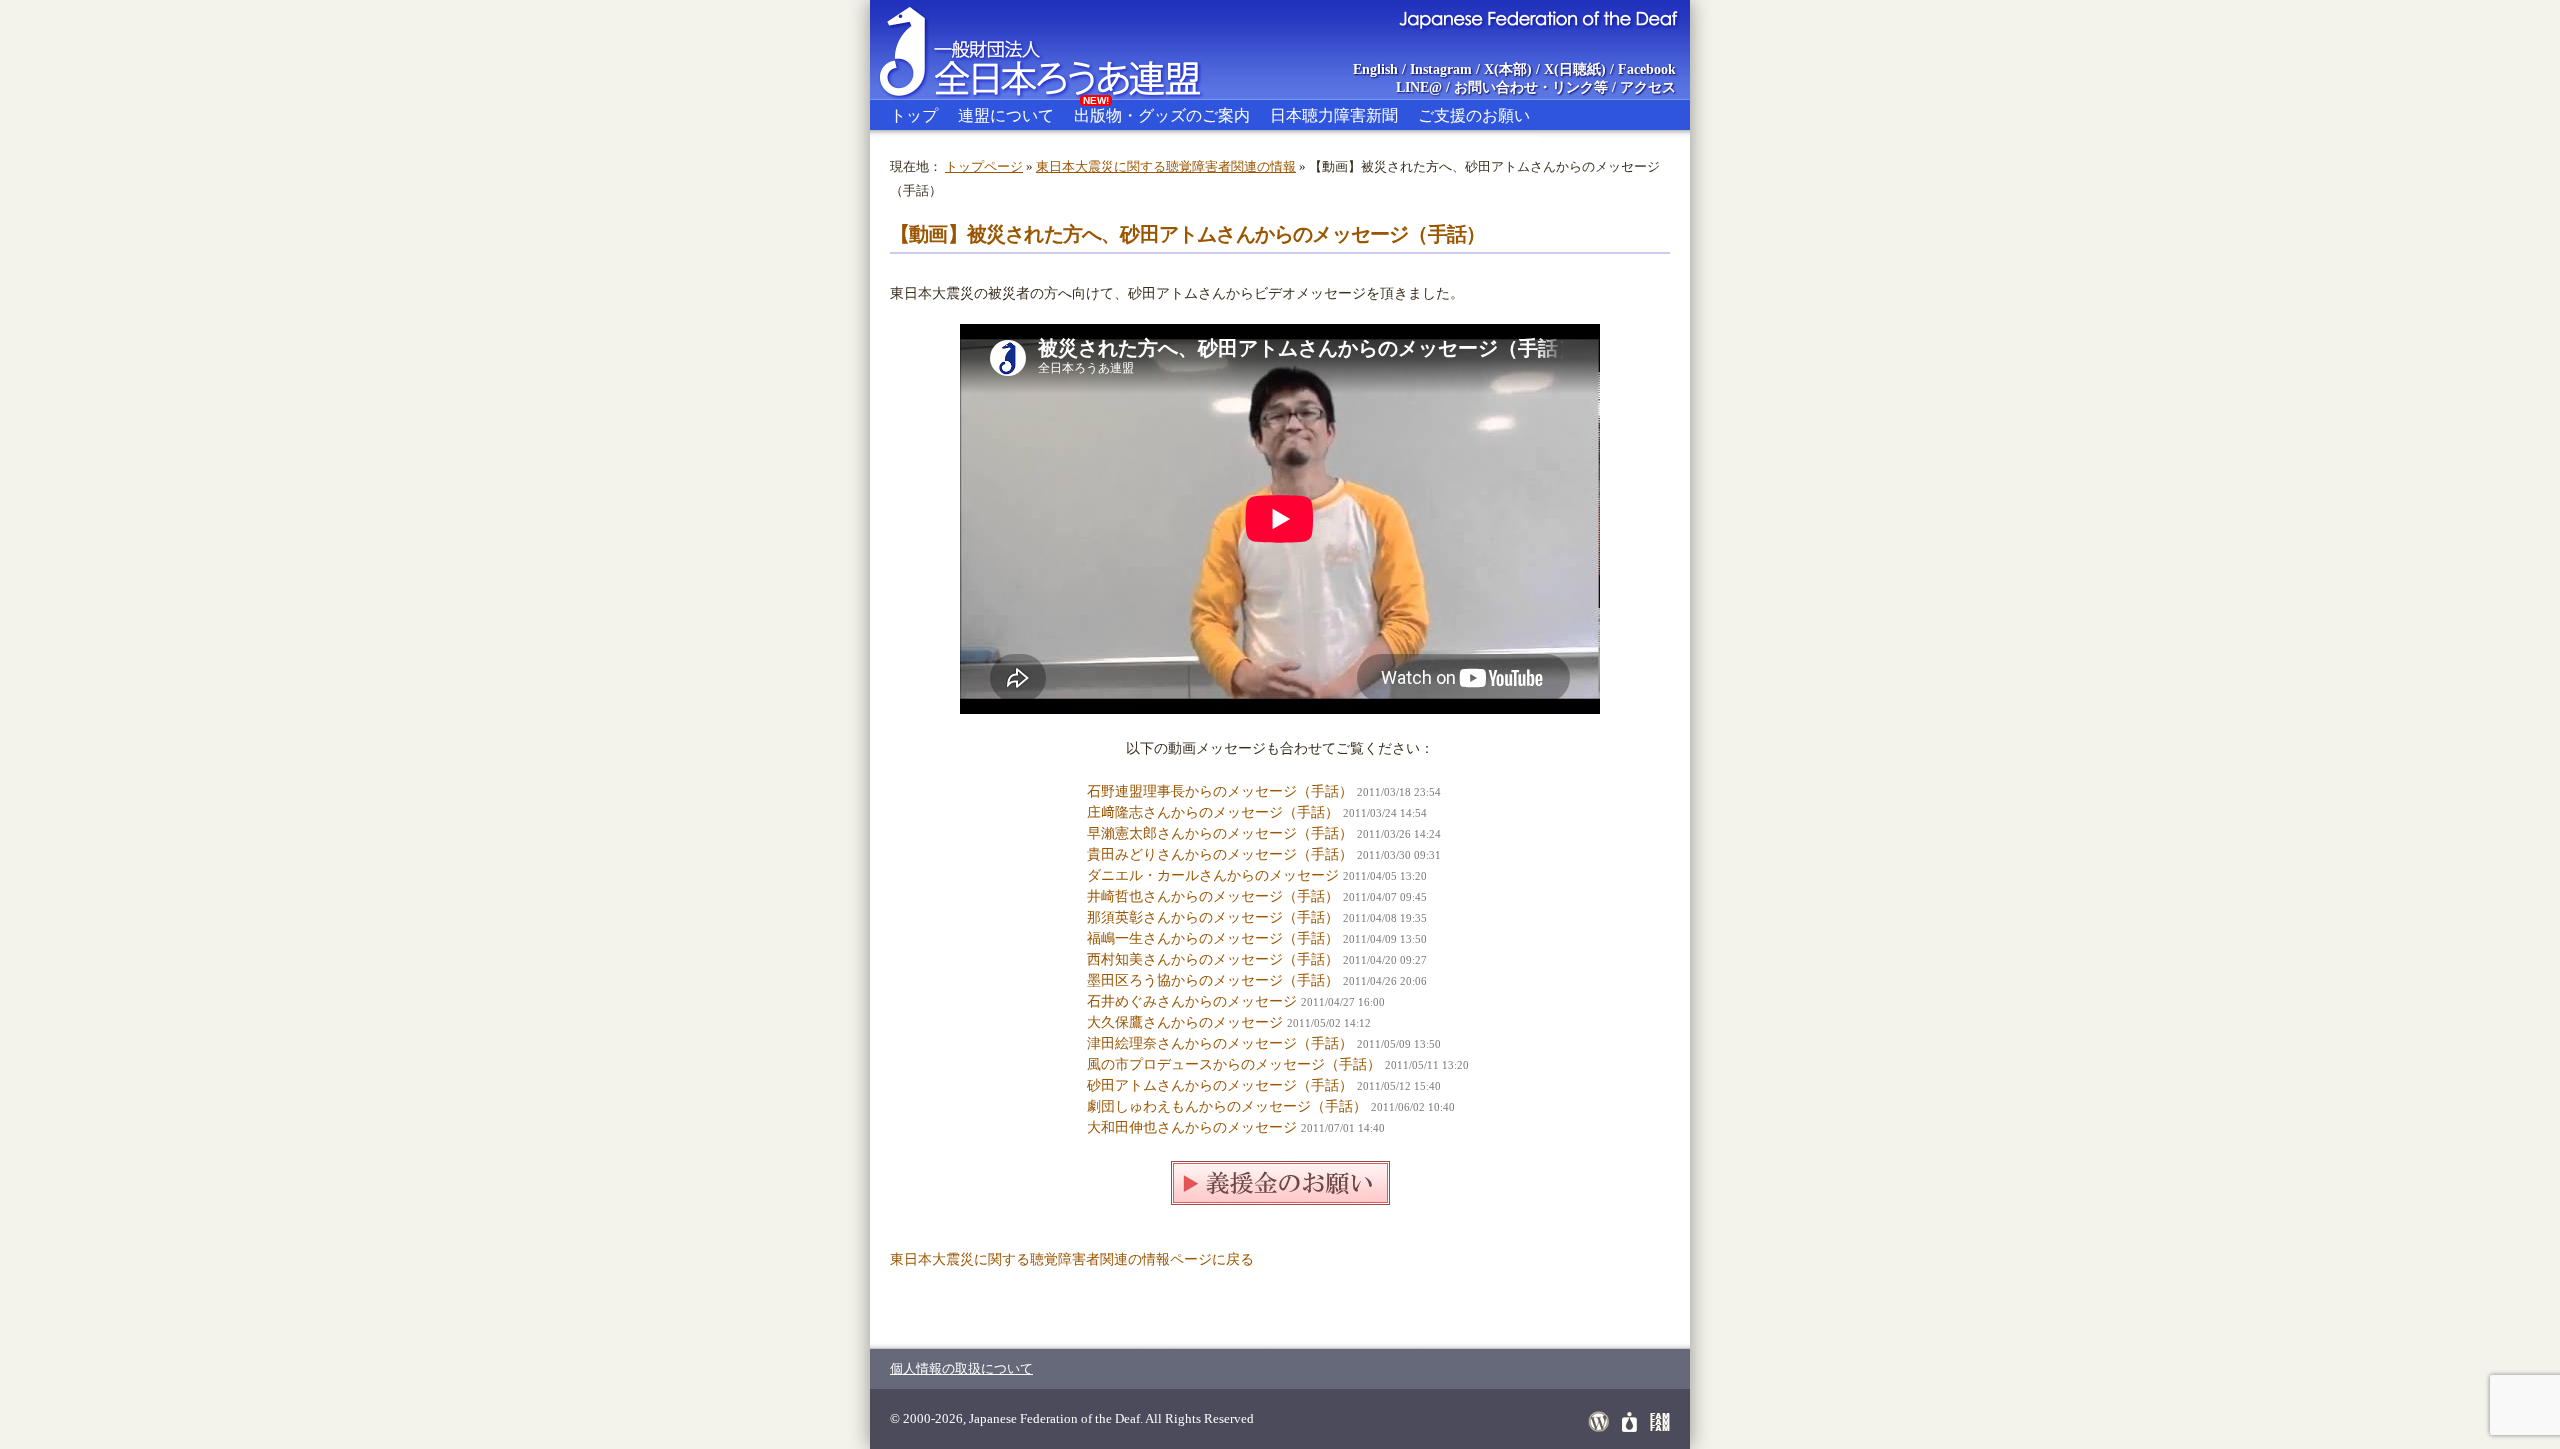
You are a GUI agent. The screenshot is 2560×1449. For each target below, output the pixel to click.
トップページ (984, 166)
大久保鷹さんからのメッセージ (1185, 1022)
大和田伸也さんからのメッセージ (1192, 1127)
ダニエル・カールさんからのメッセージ (1213, 875)
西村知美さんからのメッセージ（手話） (1213, 959)
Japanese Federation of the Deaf (1537, 18)
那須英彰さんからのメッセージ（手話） (1213, 917)
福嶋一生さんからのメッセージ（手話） (1213, 938)
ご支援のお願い (1474, 115)
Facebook (1647, 69)
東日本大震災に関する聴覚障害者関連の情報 (1166, 166)
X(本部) (1508, 69)
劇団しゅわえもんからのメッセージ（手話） (1227, 1106)
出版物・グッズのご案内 (1162, 112)
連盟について (1006, 115)
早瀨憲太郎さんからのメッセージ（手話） (1220, 833)
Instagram (1441, 69)
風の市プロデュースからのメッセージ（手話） (1234, 1064)
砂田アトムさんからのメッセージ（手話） (1220, 1085)
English (1375, 69)
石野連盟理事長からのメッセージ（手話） (1220, 791)
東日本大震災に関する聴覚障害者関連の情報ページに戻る (1072, 1259)
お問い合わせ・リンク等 (1531, 87)
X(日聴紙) (1575, 69)
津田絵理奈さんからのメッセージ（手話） (1220, 1043)
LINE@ (1419, 87)
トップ (914, 115)
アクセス (1648, 87)
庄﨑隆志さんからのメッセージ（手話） (1213, 812)
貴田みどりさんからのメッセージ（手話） (1220, 854)
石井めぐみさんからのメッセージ (1192, 1001)
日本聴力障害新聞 (1334, 115)
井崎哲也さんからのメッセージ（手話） (1213, 896)
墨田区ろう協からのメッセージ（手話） (1213, 980)
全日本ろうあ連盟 (1059, 50)
